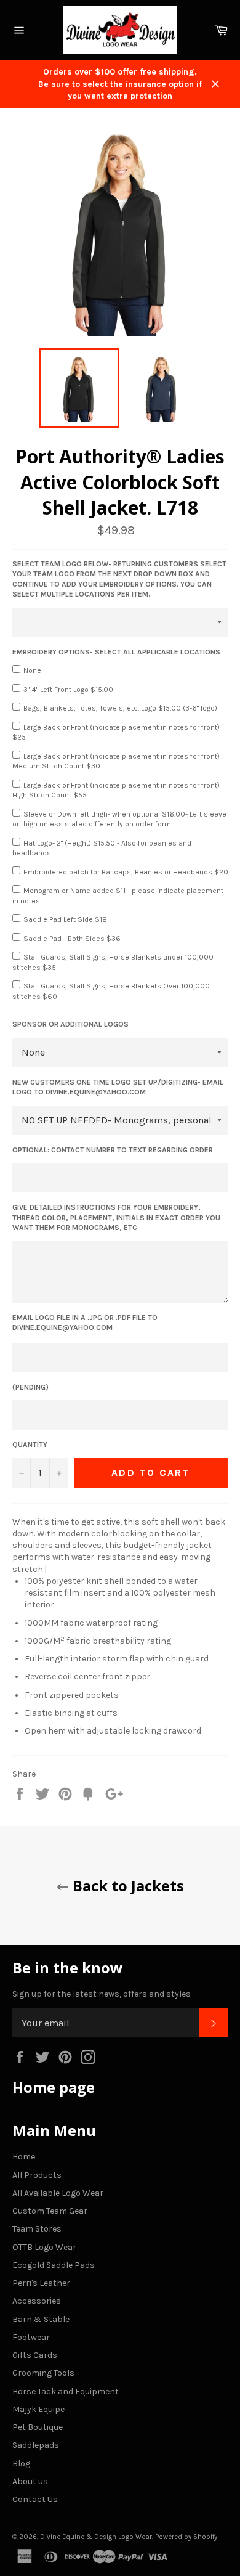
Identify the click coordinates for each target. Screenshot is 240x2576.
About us (30, 2481)
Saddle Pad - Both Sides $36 (72, 939)
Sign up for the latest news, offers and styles (102, 1994)
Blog (21, 2464)
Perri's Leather (41, 2283)
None (32, 670)
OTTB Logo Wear (44, 2247)
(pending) (30, 1387)
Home (24, 2157)
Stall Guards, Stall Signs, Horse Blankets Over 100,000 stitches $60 (111, 991)
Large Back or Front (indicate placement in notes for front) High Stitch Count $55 (116, 790)
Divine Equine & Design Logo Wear (96, 2537)
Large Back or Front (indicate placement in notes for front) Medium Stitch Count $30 (116, 761)
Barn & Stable (41, 2319)
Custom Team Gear (50, 2211)
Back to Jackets (126, 1885)
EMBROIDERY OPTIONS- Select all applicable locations (116, 652)
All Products (37, 2175)
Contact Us (35, 2499)
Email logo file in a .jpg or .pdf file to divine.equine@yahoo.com (85, 1323)
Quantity (30, 1445)
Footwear (31, 2337)
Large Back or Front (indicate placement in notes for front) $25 (116, 732)
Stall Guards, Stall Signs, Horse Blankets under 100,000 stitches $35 (113, 962)
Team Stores (37, 2229)
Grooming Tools (43, 2373)
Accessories (37, 2301)
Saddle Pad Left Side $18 (65, 919)
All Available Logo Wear (58, 2193)
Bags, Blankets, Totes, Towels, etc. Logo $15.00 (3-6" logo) (120, 708)
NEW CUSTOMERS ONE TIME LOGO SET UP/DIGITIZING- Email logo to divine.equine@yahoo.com (118, 1087)
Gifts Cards (35, 2355)
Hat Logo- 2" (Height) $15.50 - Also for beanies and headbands (102, 848)
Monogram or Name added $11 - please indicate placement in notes (118, 896)
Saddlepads (36, 2445)
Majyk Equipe (38, 2409)
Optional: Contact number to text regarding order (113, 1150)
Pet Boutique (38, 2427)
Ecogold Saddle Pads (54, 2265)
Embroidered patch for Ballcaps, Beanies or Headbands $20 (126, 872)
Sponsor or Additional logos (70, 1024)
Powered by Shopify (186, 2537)
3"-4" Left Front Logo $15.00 (68, 690)
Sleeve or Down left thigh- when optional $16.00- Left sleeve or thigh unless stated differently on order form (119, 819)
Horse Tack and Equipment (66, 2391)
